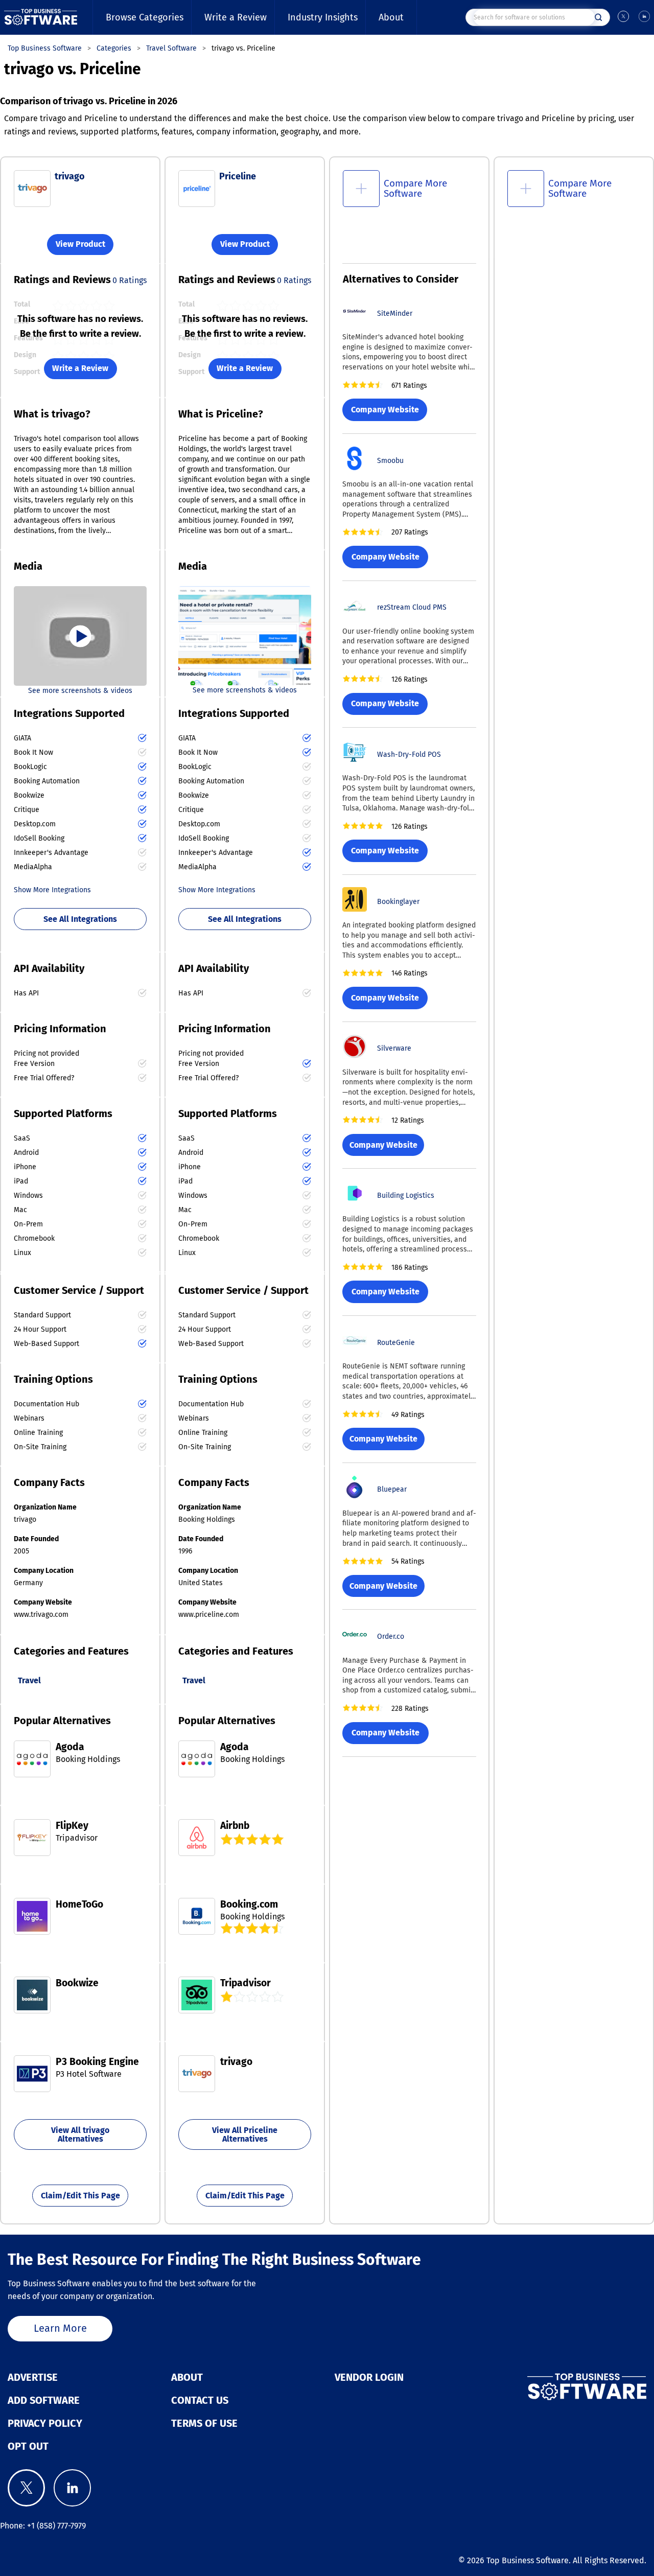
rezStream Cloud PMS (412, 607)
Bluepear (392, 1489)
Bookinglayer (398, 902)
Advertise (33, 2377)
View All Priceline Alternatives (245, 2135)
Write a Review (236, 17)
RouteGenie (396, 1343)
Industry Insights (323, 17)
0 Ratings (130, 280)
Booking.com (249, 1904)
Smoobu (390, 461)
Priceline (238, 176)
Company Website (385, 410)
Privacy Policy (45, 2423)
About (391, 17)
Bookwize (77, 1983)
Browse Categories (145, 17)
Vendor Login (369, 2377)
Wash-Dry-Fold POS (409, 755)
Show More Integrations (52, 890)
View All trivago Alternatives (80, 2135)
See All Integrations (80, 919)
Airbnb (235, 1826)
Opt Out (28, 2446)
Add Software (44, 2400)
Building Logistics (406, 1196)
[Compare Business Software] (545, 2387)
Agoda (70, 1747)
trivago (70, 176)
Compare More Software (415, 188)
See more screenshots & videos (80, 691)
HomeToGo (79, 1904)
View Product (80, 245)
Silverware (394, 1048)
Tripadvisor (246, 1983)
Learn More (60, 2328)
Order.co (391, 1637)
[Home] (41, 17)
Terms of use (204, 2423)
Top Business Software (528, 2560)
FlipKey (72, 1826)
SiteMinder (395, 314)
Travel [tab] (29, 1680)
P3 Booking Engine (97, 2062)
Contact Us (200, 2400)
